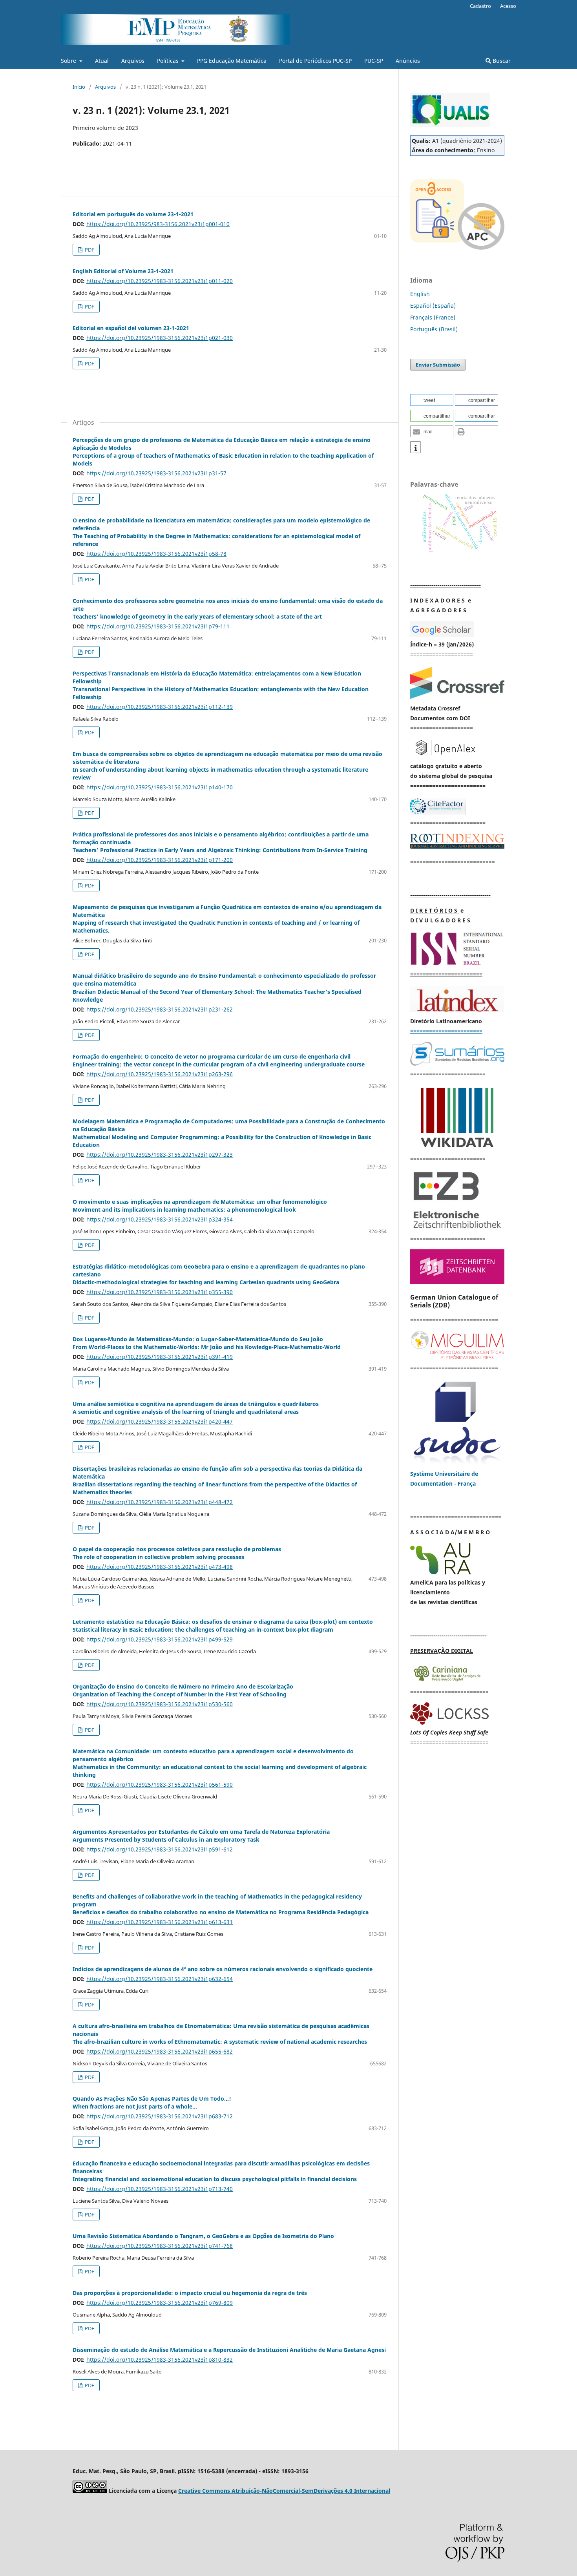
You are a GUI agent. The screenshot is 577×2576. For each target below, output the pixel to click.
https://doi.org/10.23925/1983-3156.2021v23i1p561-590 (160, 1785)
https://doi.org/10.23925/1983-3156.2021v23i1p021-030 (160, 338)
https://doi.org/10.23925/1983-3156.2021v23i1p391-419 (160, 1357)
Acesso (508, 6)
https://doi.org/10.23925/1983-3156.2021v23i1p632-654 (160, 1979)
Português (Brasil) (434, 329)
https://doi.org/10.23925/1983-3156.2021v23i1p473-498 (160, 1567)
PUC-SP (374, 61)
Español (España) (433, 306)
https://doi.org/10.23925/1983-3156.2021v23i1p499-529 (160, 1639)
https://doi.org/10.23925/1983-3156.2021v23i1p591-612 (160, 1849)
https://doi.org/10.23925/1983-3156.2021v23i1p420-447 (160, 1421)
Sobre (69, 61)
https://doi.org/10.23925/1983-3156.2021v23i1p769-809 (160, 2303)
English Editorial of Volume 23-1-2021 (123, 271)
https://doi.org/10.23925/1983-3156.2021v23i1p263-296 (160, 1074)
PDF (89, 250)
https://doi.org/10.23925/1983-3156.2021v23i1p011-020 (160, 281)
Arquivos (133, 61)
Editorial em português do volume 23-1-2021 (133, 214)
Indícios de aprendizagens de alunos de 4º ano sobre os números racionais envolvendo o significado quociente (223, 1969)
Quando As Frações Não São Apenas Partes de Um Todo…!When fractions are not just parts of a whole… (152, 2102)
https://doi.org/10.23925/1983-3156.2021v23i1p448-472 (160, 1502)
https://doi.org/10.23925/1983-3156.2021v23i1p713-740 (160, 2189)
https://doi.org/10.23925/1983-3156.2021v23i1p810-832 (160, 2360)
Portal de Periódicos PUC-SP (315, 61)
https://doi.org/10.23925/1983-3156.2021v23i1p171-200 (160, 860)
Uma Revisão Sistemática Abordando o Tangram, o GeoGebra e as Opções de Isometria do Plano (203, 2236)
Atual (102, 61)
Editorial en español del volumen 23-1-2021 (131, 328)
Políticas (169, 61)
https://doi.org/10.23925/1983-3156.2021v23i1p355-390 (160, 1292)
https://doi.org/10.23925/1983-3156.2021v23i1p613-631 (160, 1922)
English (420, 294)
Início (79, 87)
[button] (432, 400)
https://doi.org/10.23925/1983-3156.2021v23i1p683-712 (160, 2116)
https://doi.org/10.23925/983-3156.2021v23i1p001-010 (158, 224)
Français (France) (433, 317)
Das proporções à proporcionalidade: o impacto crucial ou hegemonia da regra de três (190, 2293)
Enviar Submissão (438, 365)
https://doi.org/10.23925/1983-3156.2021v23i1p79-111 (158, 626)
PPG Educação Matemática (232, 61)
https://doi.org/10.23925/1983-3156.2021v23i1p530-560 (160, 1704)
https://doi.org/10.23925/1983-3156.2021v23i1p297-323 (160, 1155)
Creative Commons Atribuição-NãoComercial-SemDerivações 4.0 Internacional (284, 2491)
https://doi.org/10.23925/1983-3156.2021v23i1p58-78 (156, 554)
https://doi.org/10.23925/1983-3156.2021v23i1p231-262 (160, 1009)
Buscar (501, 61)
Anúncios (408, 61)
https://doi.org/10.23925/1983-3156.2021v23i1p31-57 (156, 473)
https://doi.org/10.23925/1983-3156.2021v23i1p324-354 (160, 1219)
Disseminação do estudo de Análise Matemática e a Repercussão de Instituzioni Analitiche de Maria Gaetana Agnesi (229, 2350)
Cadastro (480, 6)
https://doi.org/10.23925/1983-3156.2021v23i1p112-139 (160, 707)
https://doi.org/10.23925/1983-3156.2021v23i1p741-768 (160, 2246)
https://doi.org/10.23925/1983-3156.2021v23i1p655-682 (160, 2051)
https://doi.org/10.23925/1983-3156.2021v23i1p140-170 (160, 787)
